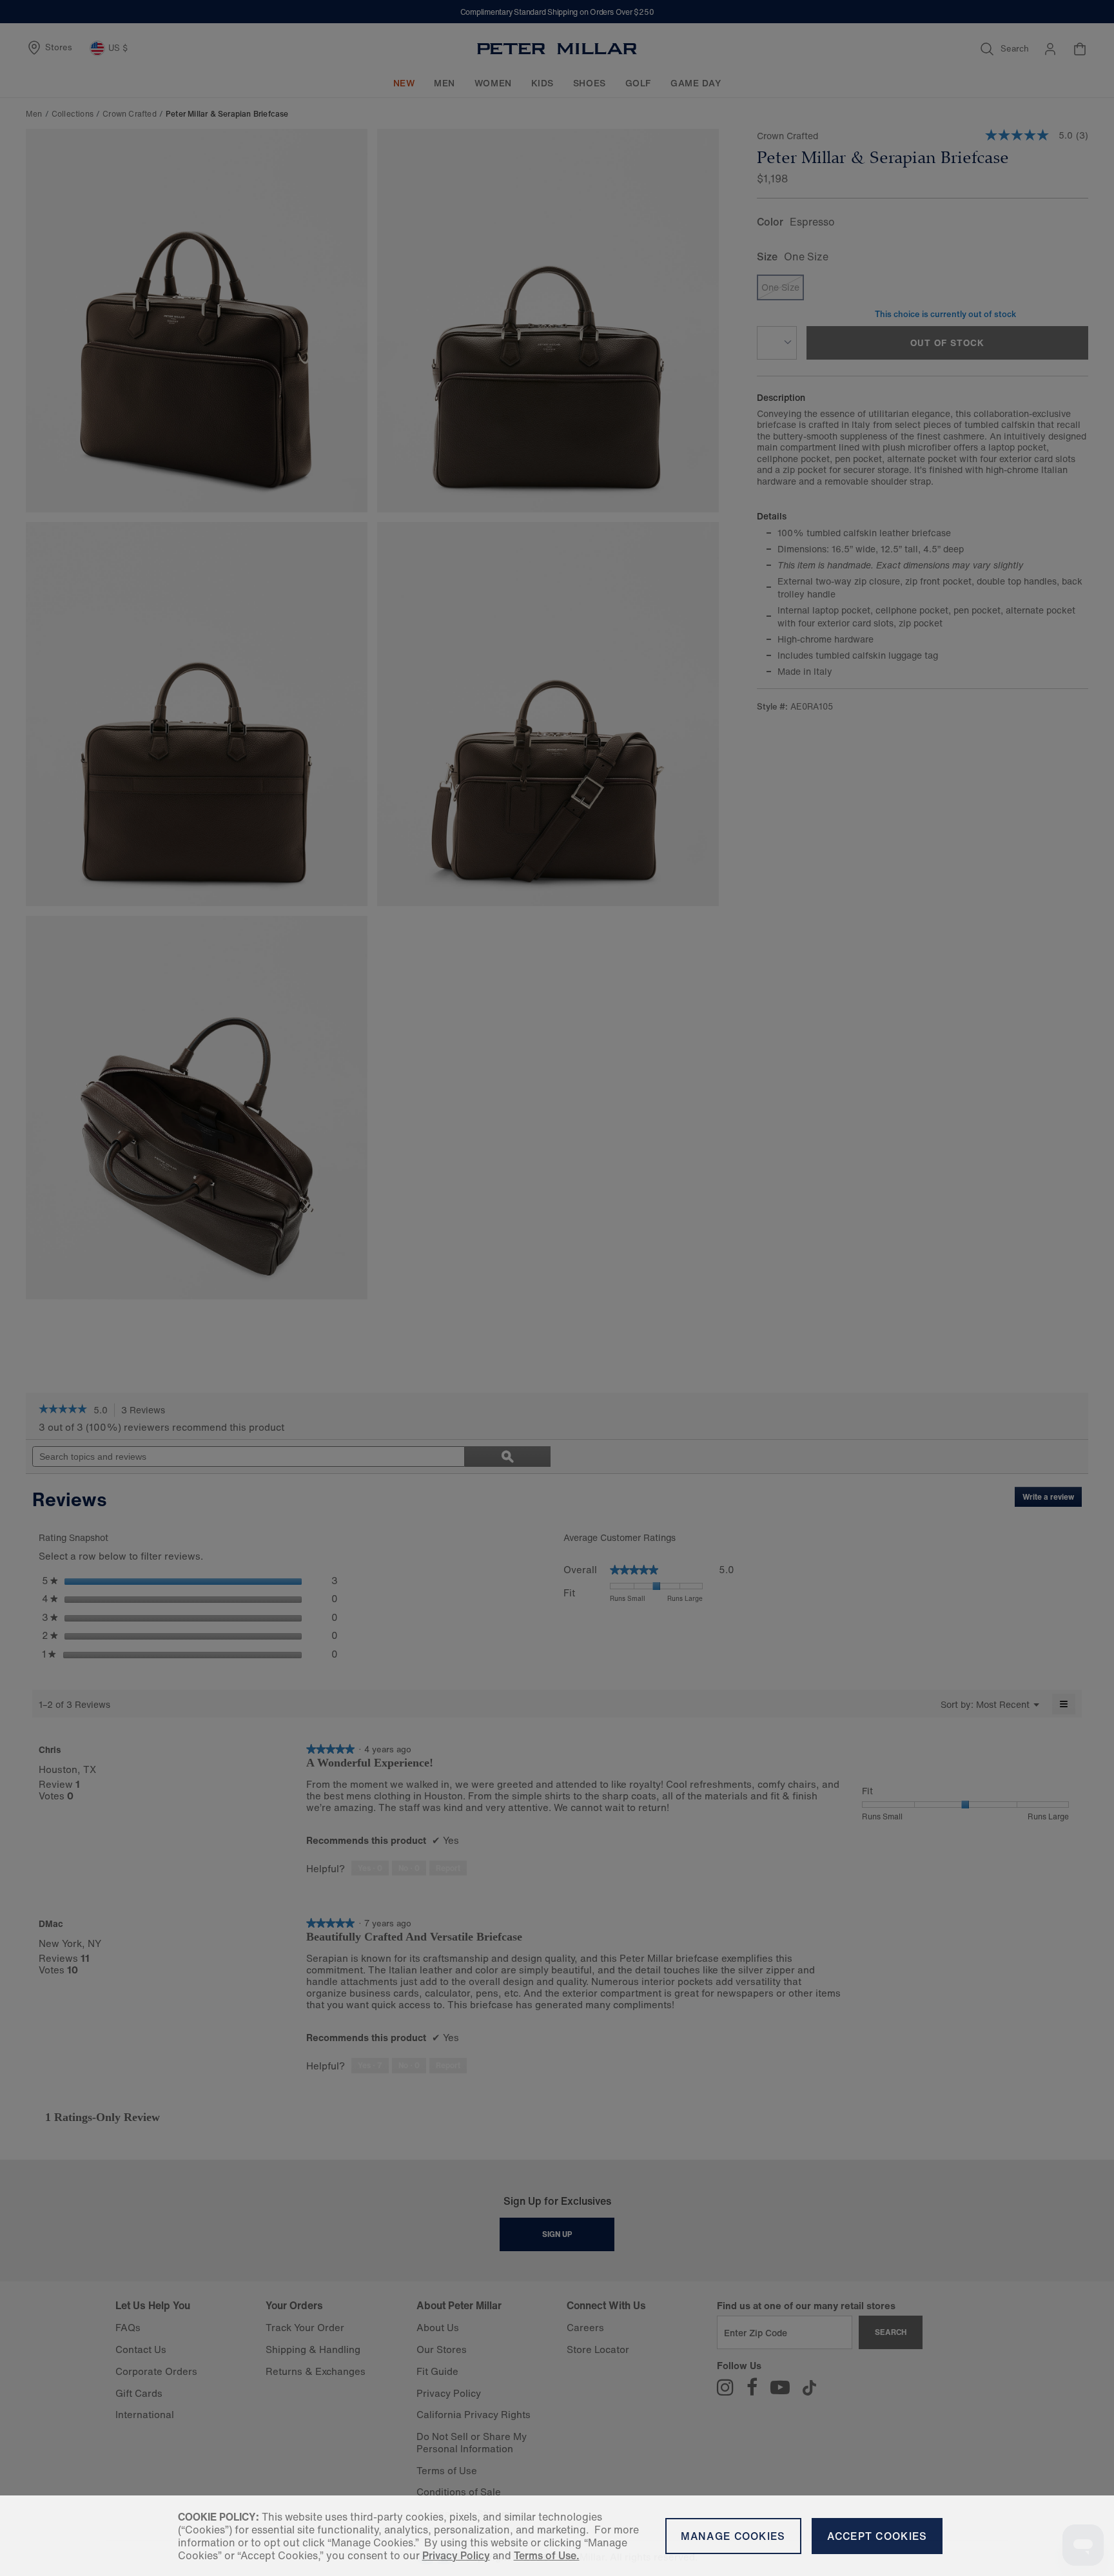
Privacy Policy (456, 2555)
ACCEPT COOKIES (877, 2536)
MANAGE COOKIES (733, 2536)
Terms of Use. (547, 2555)
